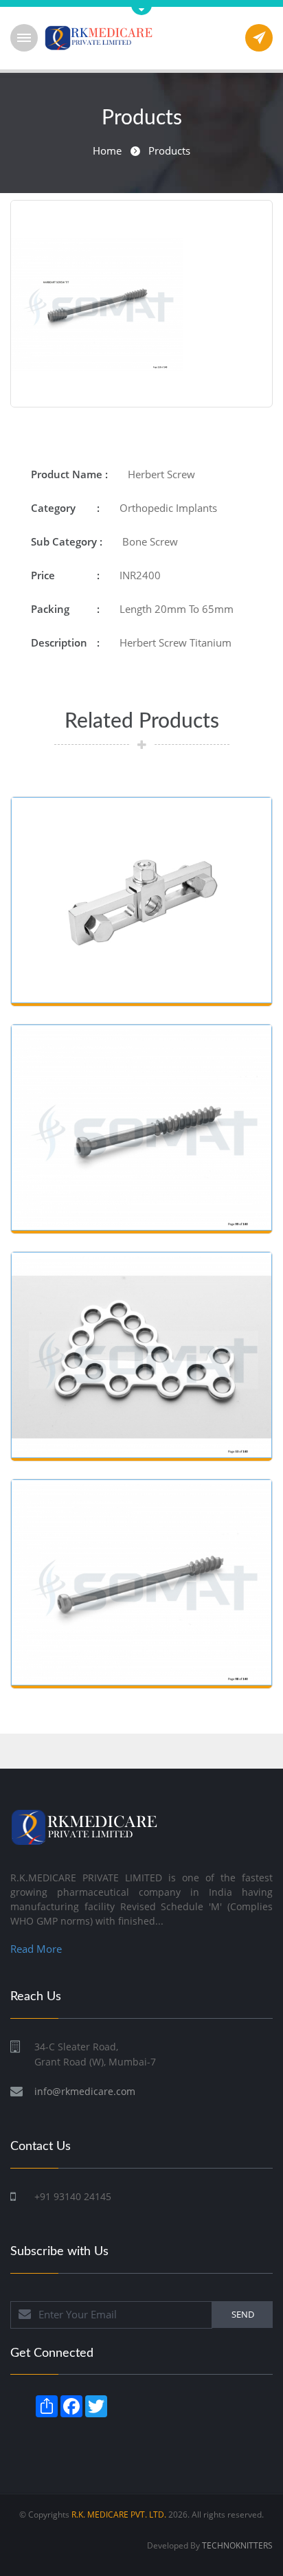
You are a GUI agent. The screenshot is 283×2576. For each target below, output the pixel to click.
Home (107, 150)
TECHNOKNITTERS (237, 2545)
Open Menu (24, 38)
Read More (36, 1949)
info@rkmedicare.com (85, 2091)
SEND (243, 2314)
